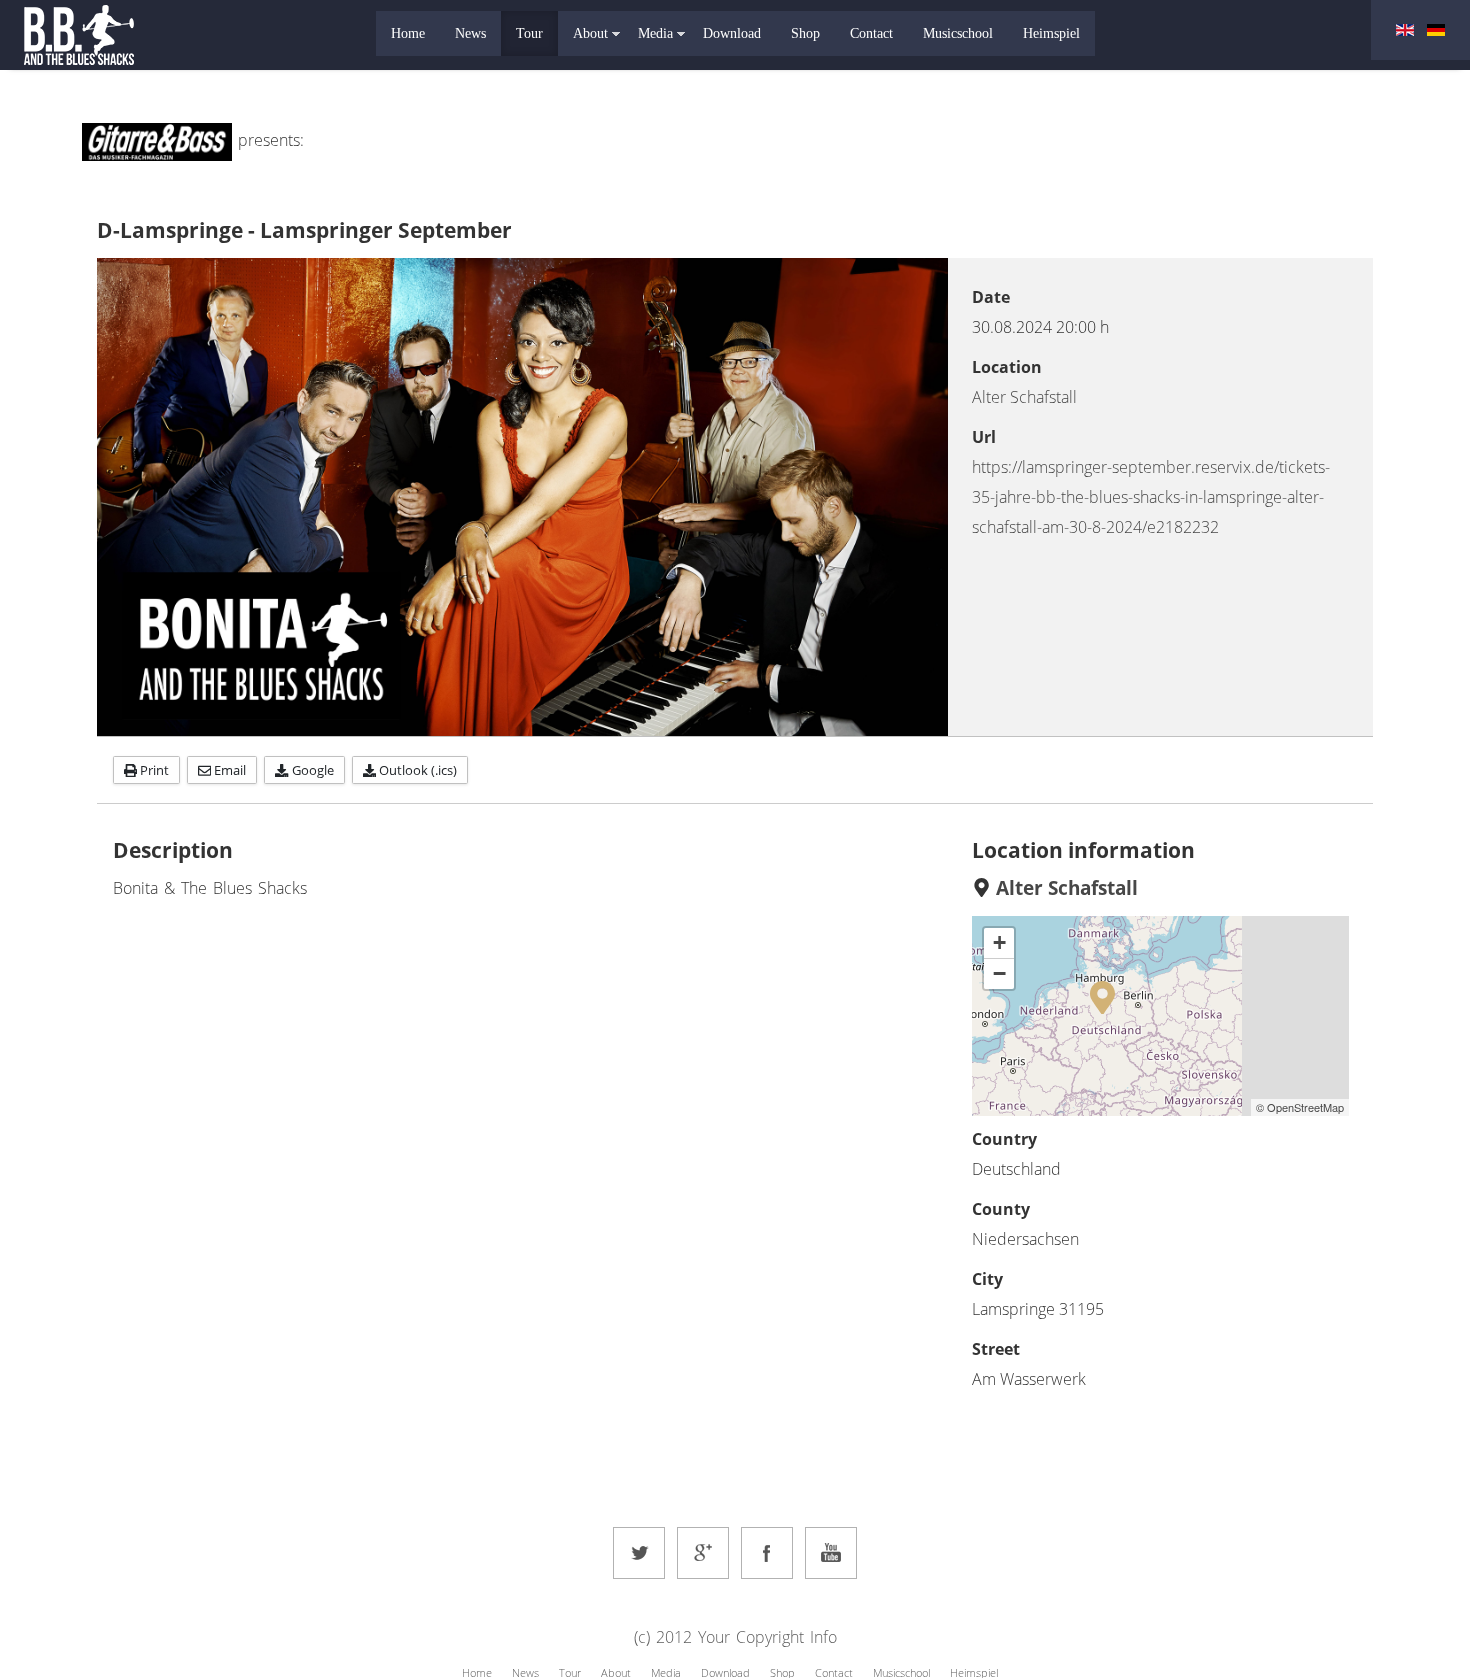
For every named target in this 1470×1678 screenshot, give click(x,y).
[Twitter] (639, 1553)
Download (732, 33)
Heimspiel (1051, 33)
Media (655, 33)
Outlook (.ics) (416, 770)
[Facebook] (767, 1553)
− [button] (999, 973)
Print (153, 770)
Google (311, 770)
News (470, 33)
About (590, 33)
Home (408, 33)
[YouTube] (831, 1553)
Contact (871, 33)
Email (228, 770)
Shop (805, 33)
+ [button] (999, 942)
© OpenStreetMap (1300, 1107)
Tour (529, 33)
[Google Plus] (703, 1553)
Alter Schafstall (1024, 397)
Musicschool (958, 33)
